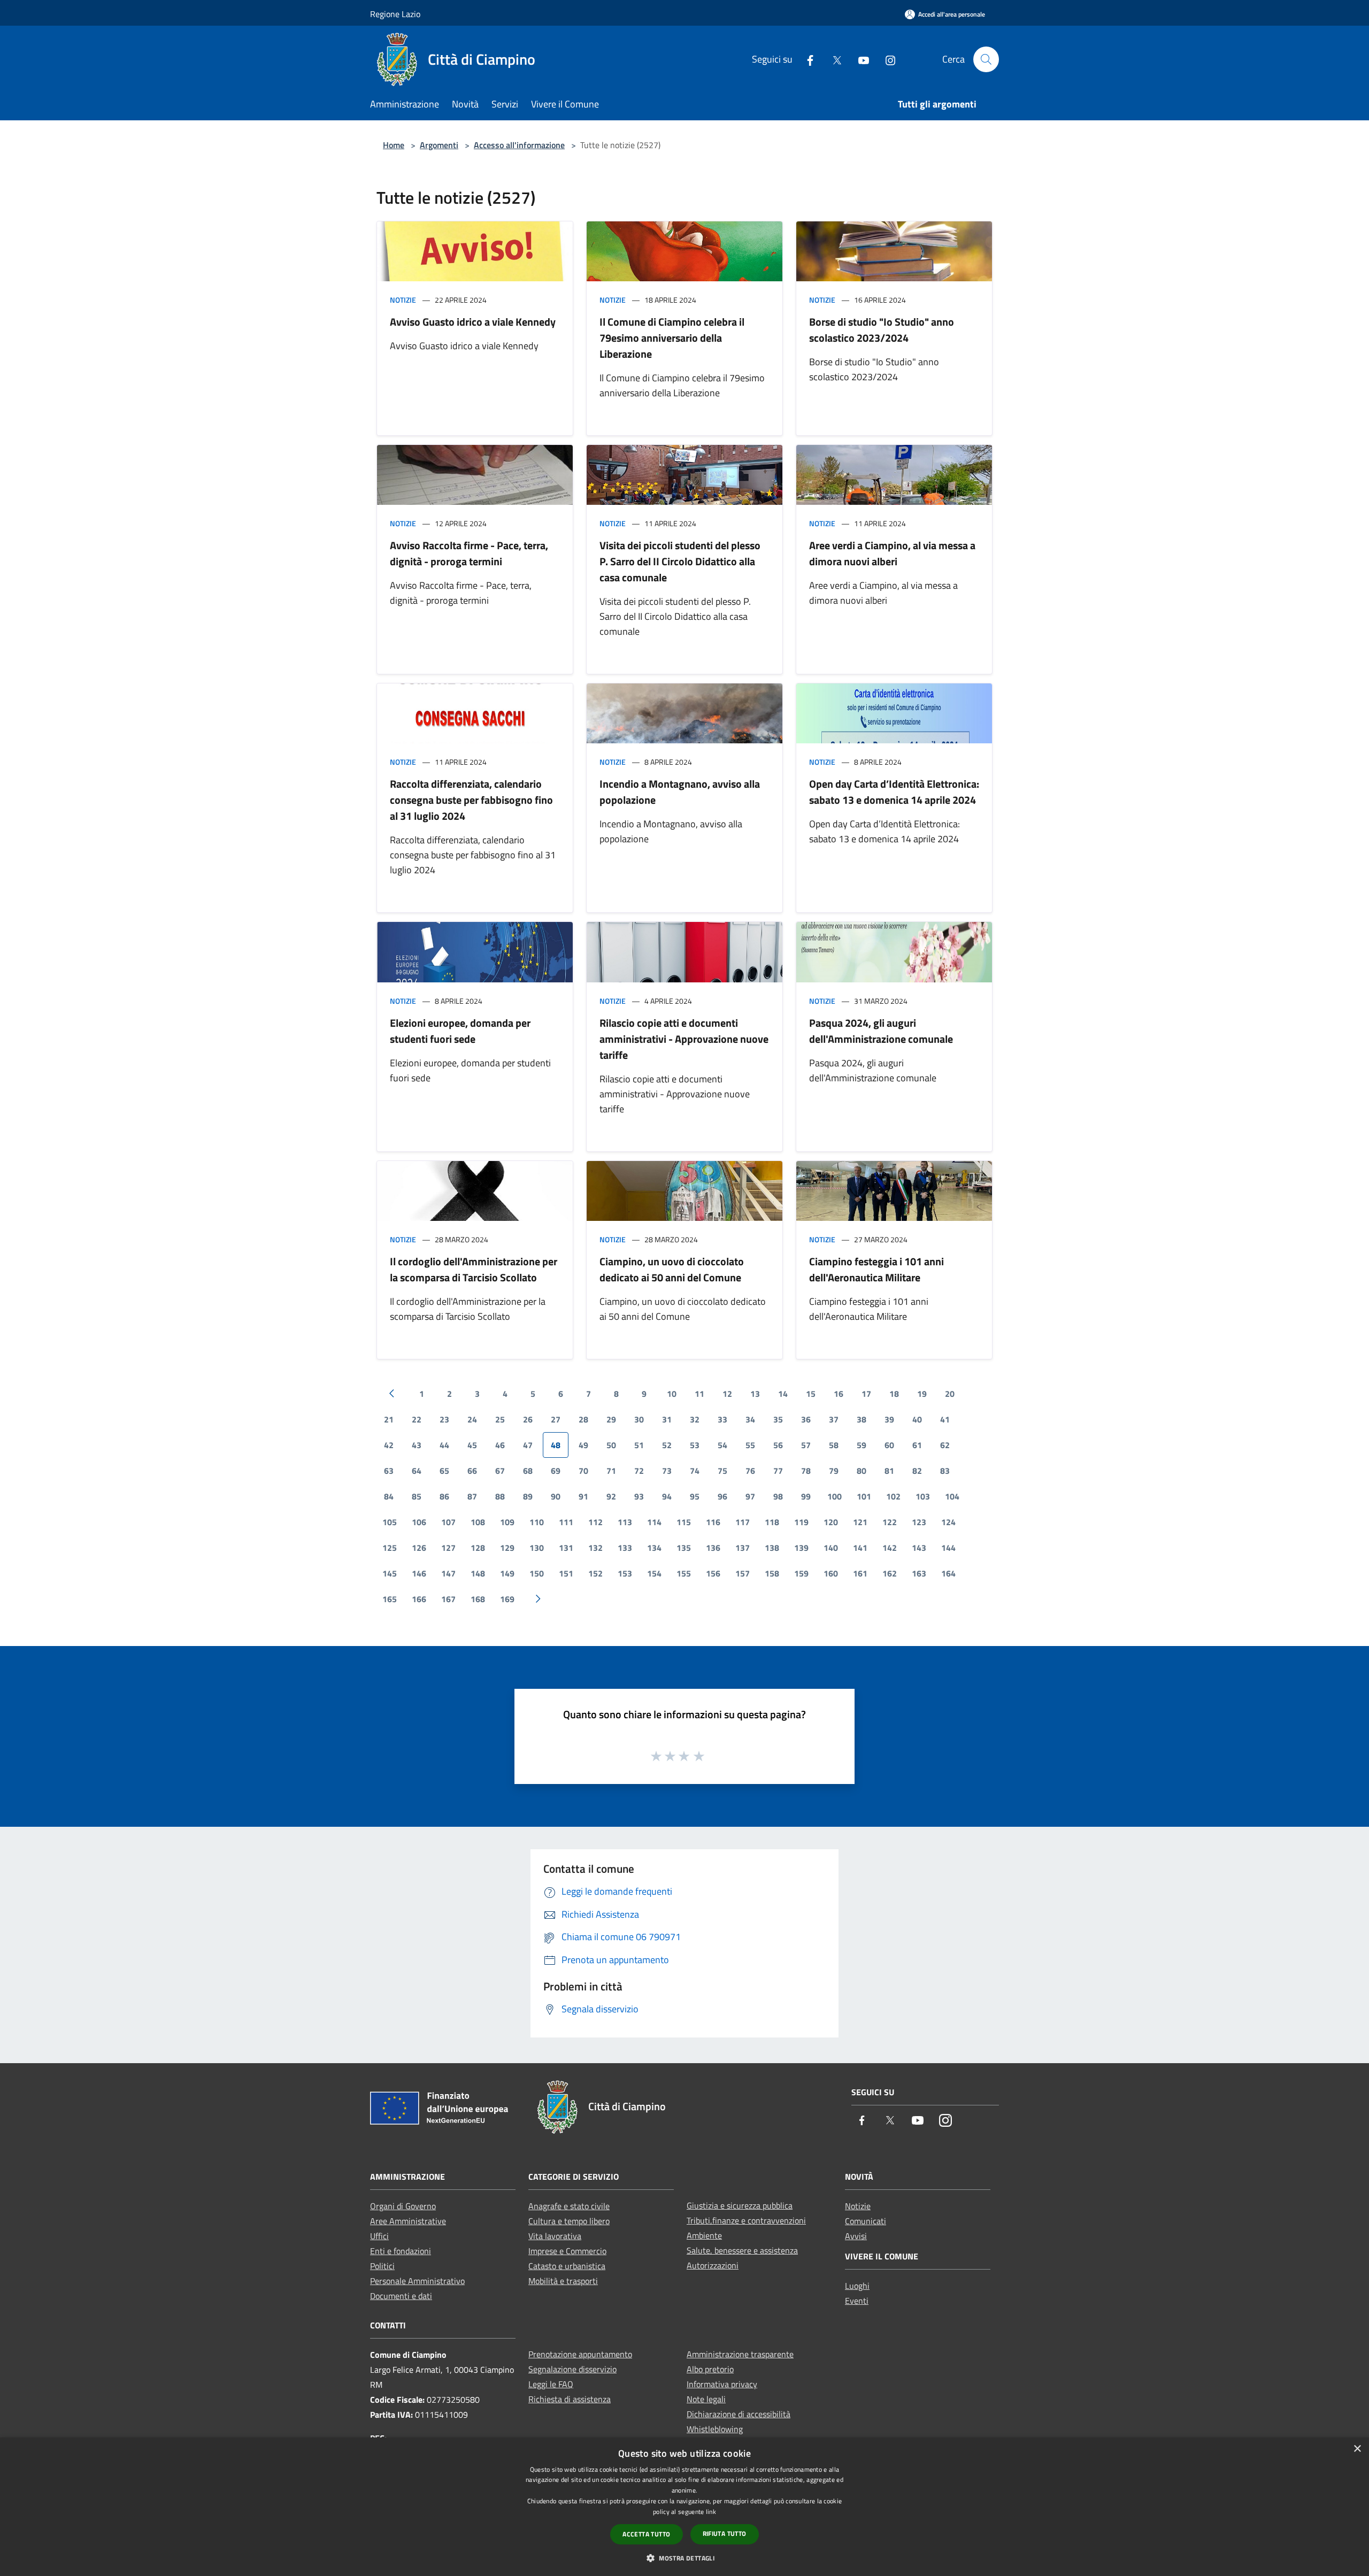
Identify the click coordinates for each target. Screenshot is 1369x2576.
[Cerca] (986, 59)
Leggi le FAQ (551, 2384)
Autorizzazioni (713, 2265)
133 (625, 1548)
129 (507, 1548)
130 (537, 1548)
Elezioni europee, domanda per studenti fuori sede (460, 1031)
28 (583, 1419)
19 (922, 1394)
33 (722, 1419)
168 (478, 1599)
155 (684, 1573)
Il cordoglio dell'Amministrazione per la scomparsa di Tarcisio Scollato (474, 1269)
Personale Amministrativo (417, 2281)
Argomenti (439, 145)
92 (611, 1496)
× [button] (1357, 2449)
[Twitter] (833, 59)
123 (919, 1522)
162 (890, 1573)
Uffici (379, 2236)
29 (611, 1419)
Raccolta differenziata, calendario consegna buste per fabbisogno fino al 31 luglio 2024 (471, 800)
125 (390, 1548)
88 (500, 1496)
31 (667, 1419)
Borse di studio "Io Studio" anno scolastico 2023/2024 (882, 330)
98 (778, 1496)
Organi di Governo (403, 2206)
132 (595, 1548)
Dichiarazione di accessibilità (739, 2414)
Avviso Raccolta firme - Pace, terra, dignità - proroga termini (469, 553)
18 (894, 1394)
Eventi (857, 2301)
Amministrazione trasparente (740, 2354)
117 (743, 1522)
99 (806, 1496)
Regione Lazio (395, 14)
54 (722, 1445)
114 (654, 1522)
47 (528, 1445)
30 (639, 1419)
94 (667, 1496)
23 (444, 1419)
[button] (684, 2558)
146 (419, 1573)
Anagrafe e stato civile (569, 2206)
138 (772, 1548)
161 (860, 1573)
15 (811, 1394)
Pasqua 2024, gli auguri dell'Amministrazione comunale (881, 1031)
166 (419, 1599)
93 (639, 1496)
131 (566, 1548)
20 (950, 1394)
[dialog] (684, 2507)
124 (948, 1522)
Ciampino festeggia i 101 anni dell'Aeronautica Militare (876, 1269)
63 (389, 1471)
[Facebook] (806, 59)
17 (866, 1394)
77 (778, 1471)
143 (919, 1548)
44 (444, 1445)
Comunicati (866, 2221)
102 (893, 1496)
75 (722, 1471)
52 (667, 1445)
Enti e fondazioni (401, 2251)
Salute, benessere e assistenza (742, 2250)
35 (778, 1419)
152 (595, 1573)
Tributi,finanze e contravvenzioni (746, 2220)
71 (611, 1471)
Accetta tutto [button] (646, 2534)
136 (713, 1548)
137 (743, 1548)
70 (583, 1471)
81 (889, 1471)
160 (831, 1573)
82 (917, 1471)
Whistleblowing (715, 2429)
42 (389, 1445)
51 (639, 1445)
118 (772, 1522)
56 (778, 1445)
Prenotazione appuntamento (580, 2354)
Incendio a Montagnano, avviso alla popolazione (680, 792)
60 (889, 1445)
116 (713, 1522)
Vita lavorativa (555, 2236)
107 (448, 1522)
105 (390, 1522)
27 (556, 1419)
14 (783, 1394)
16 (839, 1394)
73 (667, 1471)
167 (448, 1599)
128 (478, 1548)
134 (654, 1548)
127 (448, 1548)
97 (750, 1496)
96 (722, 1496)
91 (583, 1496)
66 (472, 1471)
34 (750, 1419)
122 (890, 1522)
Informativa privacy (722, 2384)
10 (672, 1394)
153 (625, 1573)
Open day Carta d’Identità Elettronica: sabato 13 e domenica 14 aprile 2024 (894, 792)
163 (919, 1573)
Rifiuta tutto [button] (725, 2533)
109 (507, 1522)
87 (472, 1496)
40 (917, 1419)
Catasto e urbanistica (567, 2266)
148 (478, 1573)
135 (684, 1548)
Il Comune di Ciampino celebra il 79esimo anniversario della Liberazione (672, 338)
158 (772, 1573)
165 (390, 1599)
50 (611, 1445)
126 (419, 1548)
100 (835, 1496)
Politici (382, 2266)
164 (948, 1573)
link (711, 2512)
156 (713, 1573)
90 (556, 1496)
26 (528, 1419)
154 (654, 1573)
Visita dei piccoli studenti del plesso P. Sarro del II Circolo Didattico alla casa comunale (680, 561)
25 (500, 1419)
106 (419, 1522)
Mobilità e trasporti (563, 2281)
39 (889, 1419)
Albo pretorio (710, 2369)
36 (806, 1419)
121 (860, 1522)
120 (831, 1522)
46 (500, 1445)
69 (556, 1471)
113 (625, 1522)
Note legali (706, 2399)
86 (444, 1496)
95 (695, 1496)
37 (834, 1419)
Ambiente (704, 2235)
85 (417, 1496)
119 (801, 1522)
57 (806, 1445)
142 (890, 1548)
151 (566, 1573)
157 (743, 1573)
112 (595, 1522)
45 (472, 1445)
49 (583, 1445)
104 (952, 1496)
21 (389, 1419)
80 (862, 1471)
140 (831, 1548)
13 (755, 1394)
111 (566, 1522)
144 (948, 1548)
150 (537, 1573)
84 (389, 1496)
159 (801, 1573)
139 (801, 1548)
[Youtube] (859, 59)
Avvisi (856, 2236)
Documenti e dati (401, 2296)
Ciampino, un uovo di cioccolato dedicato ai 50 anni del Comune (672, 1269)
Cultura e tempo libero (569, 2221)
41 (945, 1419)
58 (834, 1445)
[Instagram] (886, 59)
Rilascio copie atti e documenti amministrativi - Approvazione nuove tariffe (684, 1039)
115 (684, 1522)
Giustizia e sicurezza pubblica (740, 2205)
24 (472, 1419)
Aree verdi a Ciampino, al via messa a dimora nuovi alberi (892, 553)
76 (750, 1471)
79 (834, 1471)
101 (864, 1496)
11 (699, 1394)
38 (862, 1419)
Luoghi (857, 2286)
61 (917, 1445)
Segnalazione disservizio (572, 2369)
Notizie (403, 300)
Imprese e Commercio (567, 2251)
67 (500, 1471)
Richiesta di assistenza (570, 2399)
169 (507, 1599)
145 (390, 1573)
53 (695, 1445)
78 (806, 1471)
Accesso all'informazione (519, 145)
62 (945, 1445)
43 (417, 1445)
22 (417, 1419)
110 (537, 1522)
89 (528, 1496)
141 (860, 1548)
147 (448, 1573)
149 (507, 1573)
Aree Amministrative (408, 2221)
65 (444, 1471)
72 (639, 1471)
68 (528, 1471)
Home (394, 145)
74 (695, 1471)
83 (945, 1471)
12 (727, 1394)
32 (695, 1419)
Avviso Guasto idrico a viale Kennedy (473, 322)
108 (478, 1522)
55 (750, 1445)
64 (417, 1471)
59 (862, 1445)
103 (923, 1496)
